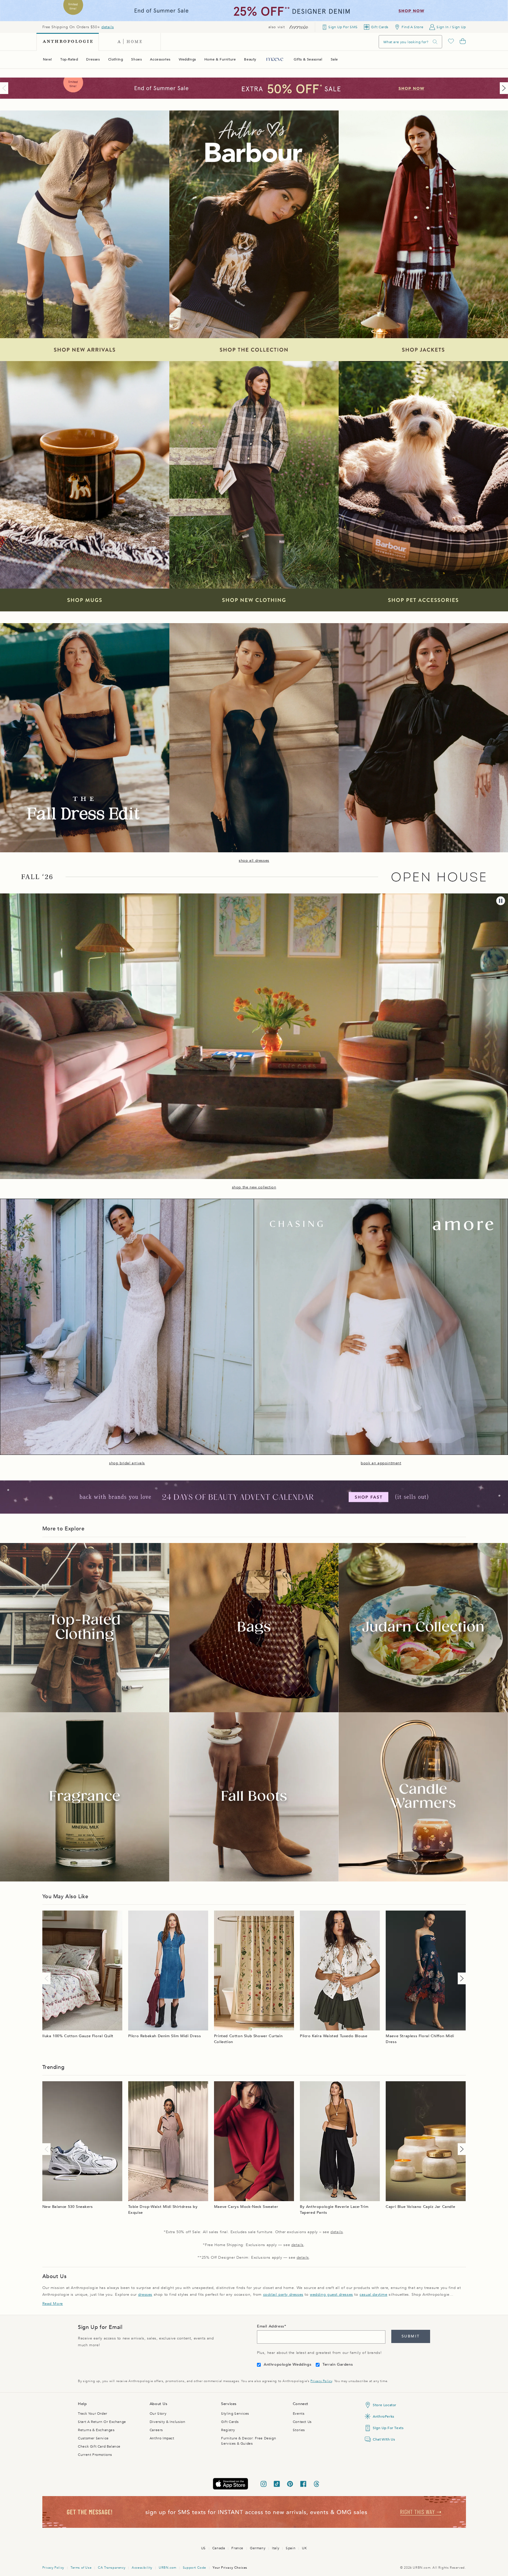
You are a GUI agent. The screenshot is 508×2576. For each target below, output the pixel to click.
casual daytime (373, 2295)
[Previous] (5, 88)
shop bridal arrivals (127, 1463)
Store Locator (385, 2405)
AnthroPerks (383, 2416)
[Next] (503, 88)
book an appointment (381, 1463)
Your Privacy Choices (230, 2568)
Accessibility (142, 2568)
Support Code (194, 2568)
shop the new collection (254, 1187)
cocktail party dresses (283, 2295)
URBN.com (168, 2568)
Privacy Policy (321, 2381)
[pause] (501, 901)
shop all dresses (254, 861)
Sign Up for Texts (388, 2428)
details (108, 27)
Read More (53, 2304)
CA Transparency (112, 2568)
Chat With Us (384, 2439)
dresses (145, 2295)
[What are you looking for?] (435, 42)
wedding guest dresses (331, 2295)
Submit (411, 2336)
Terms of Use (81, 2568)
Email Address (271, 2326)
